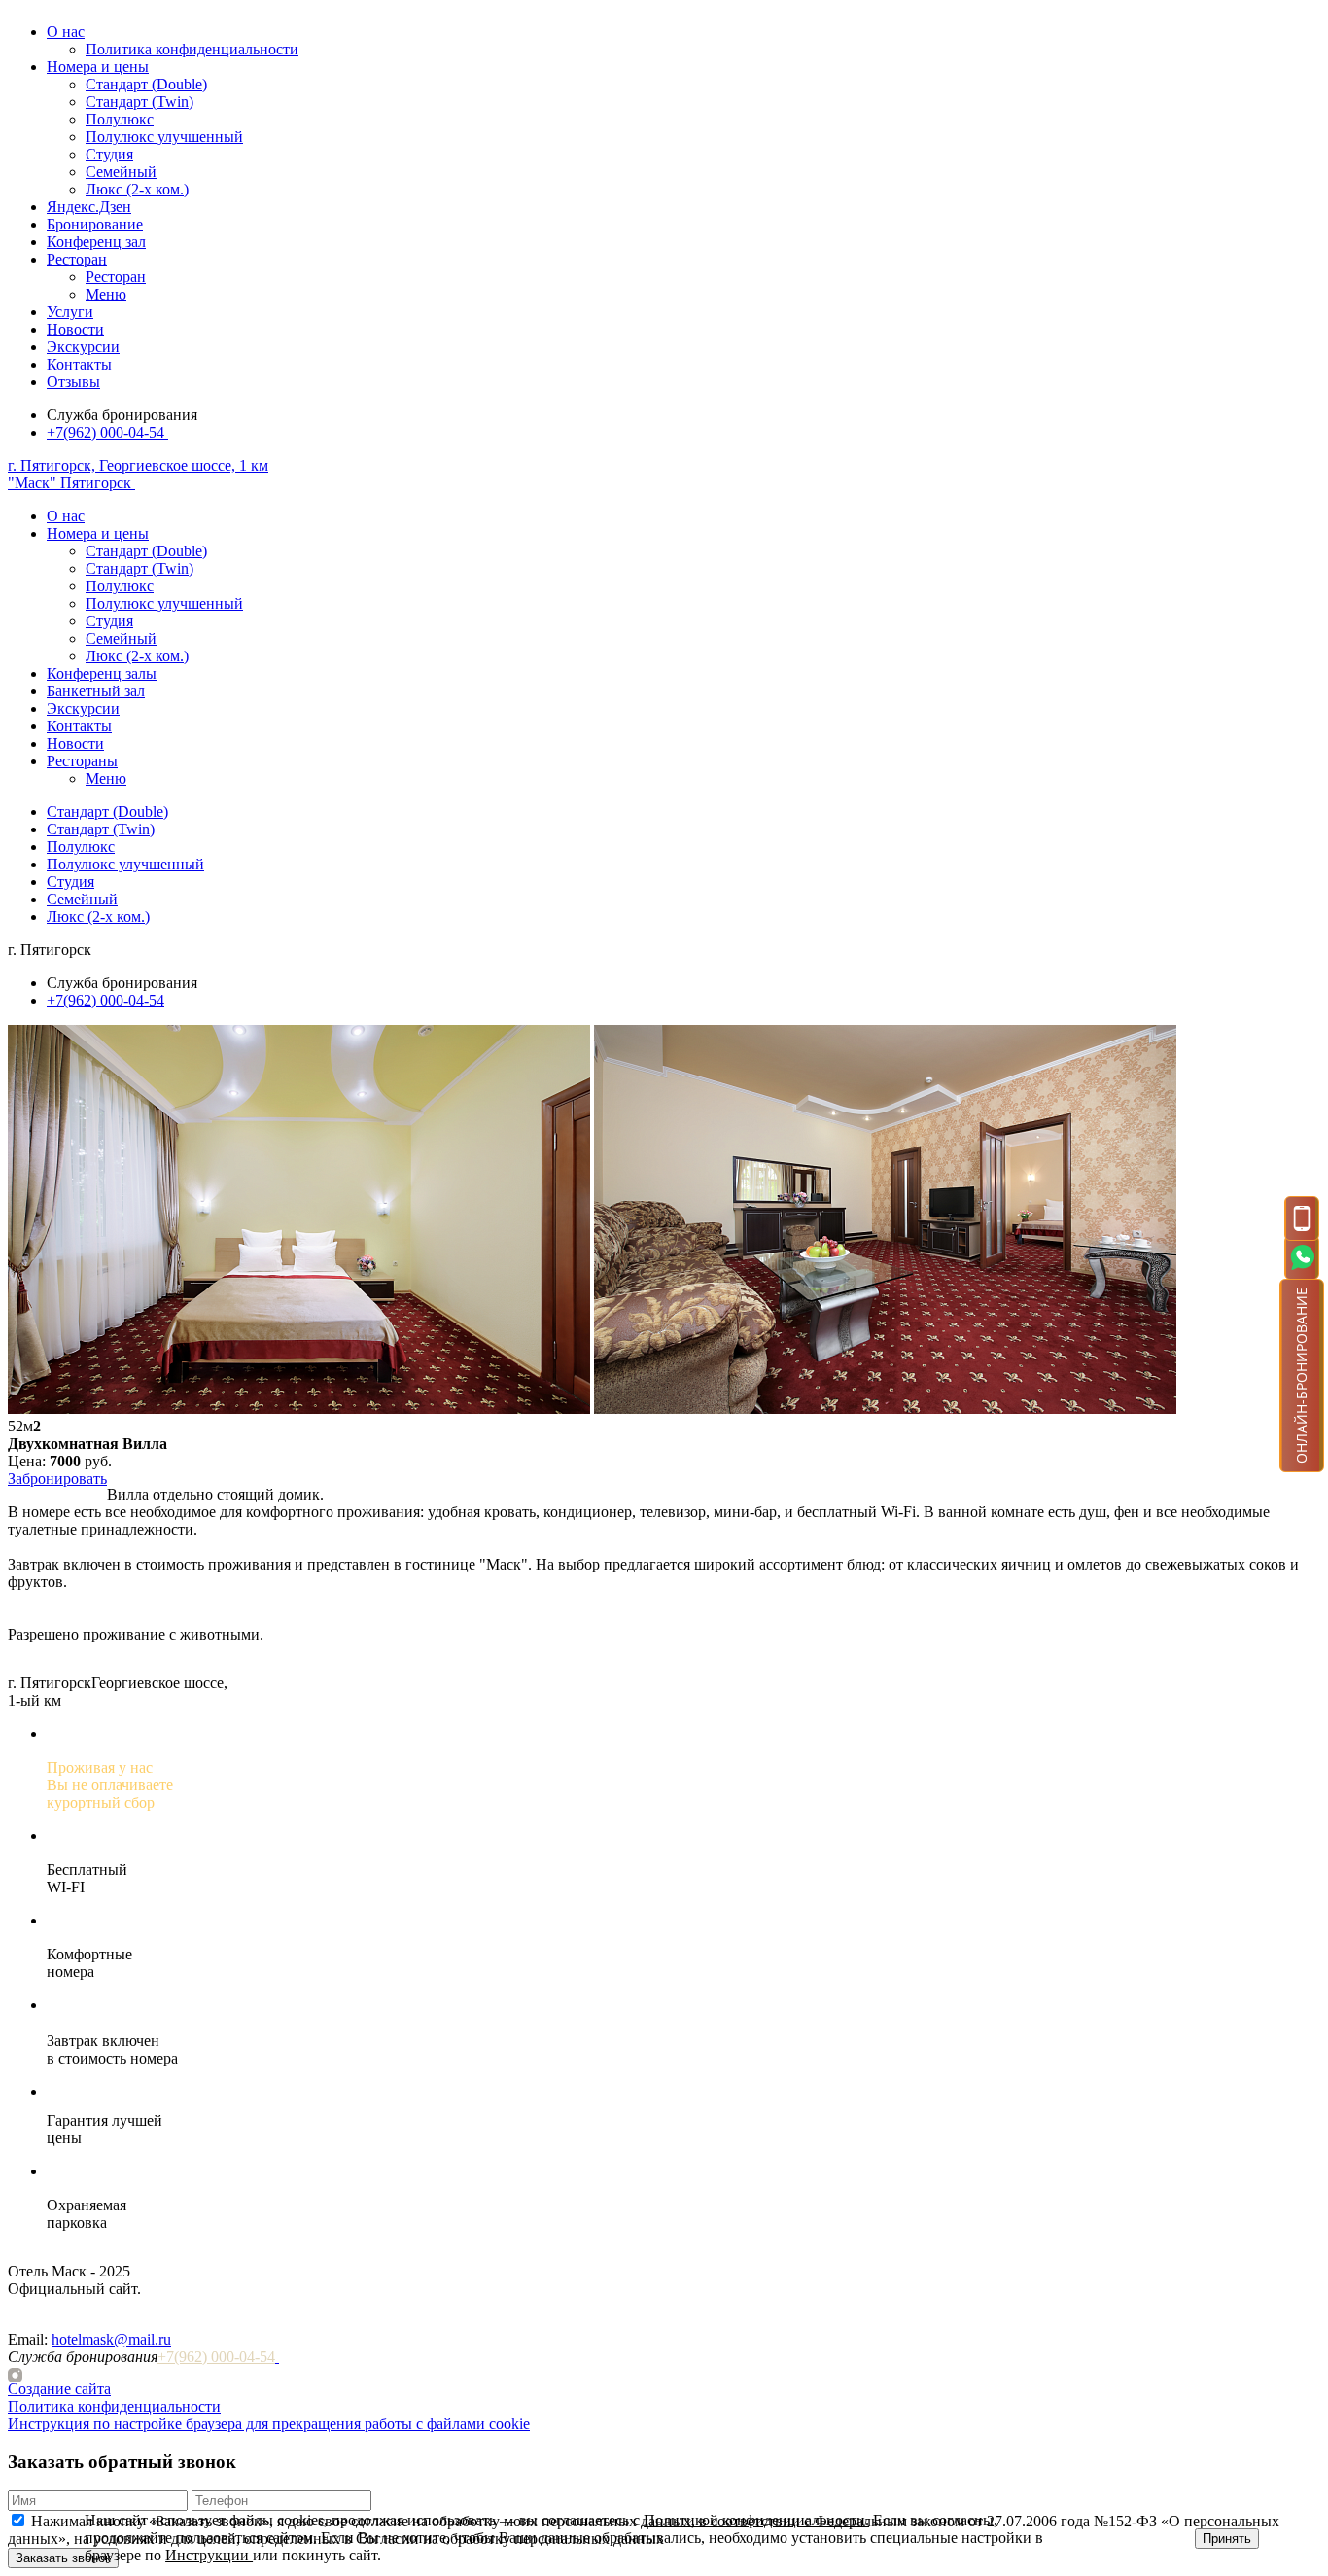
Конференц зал (96, 242)
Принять (1227, 2539)
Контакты (79, 364)
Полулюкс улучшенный (164, 137)
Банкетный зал (96, 691)
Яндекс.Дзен (89, 207)
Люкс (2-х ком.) (137, 189)
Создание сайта (59, 2389)
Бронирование (95, 224)
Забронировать (57, 1479)
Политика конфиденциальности (192, 49)
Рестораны (82, 761)
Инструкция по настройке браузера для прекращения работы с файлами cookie (269, 2424)
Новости (75, 329)
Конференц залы (102, 673)
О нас (66, 32)
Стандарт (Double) (146, 84)
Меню (106, 294)
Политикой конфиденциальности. (756, 2520)
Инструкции (209, 2555)
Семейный (121, 172)
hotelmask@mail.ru (111, 2339)
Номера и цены (98, 67)
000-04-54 (105, 432)
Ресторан (77, 259)
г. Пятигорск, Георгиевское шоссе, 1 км (138, 465)
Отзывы (73, 382)
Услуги (70, 312)
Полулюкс (120, 119)
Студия (109, 154)
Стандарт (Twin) (140, 102)
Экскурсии (83, 347)
